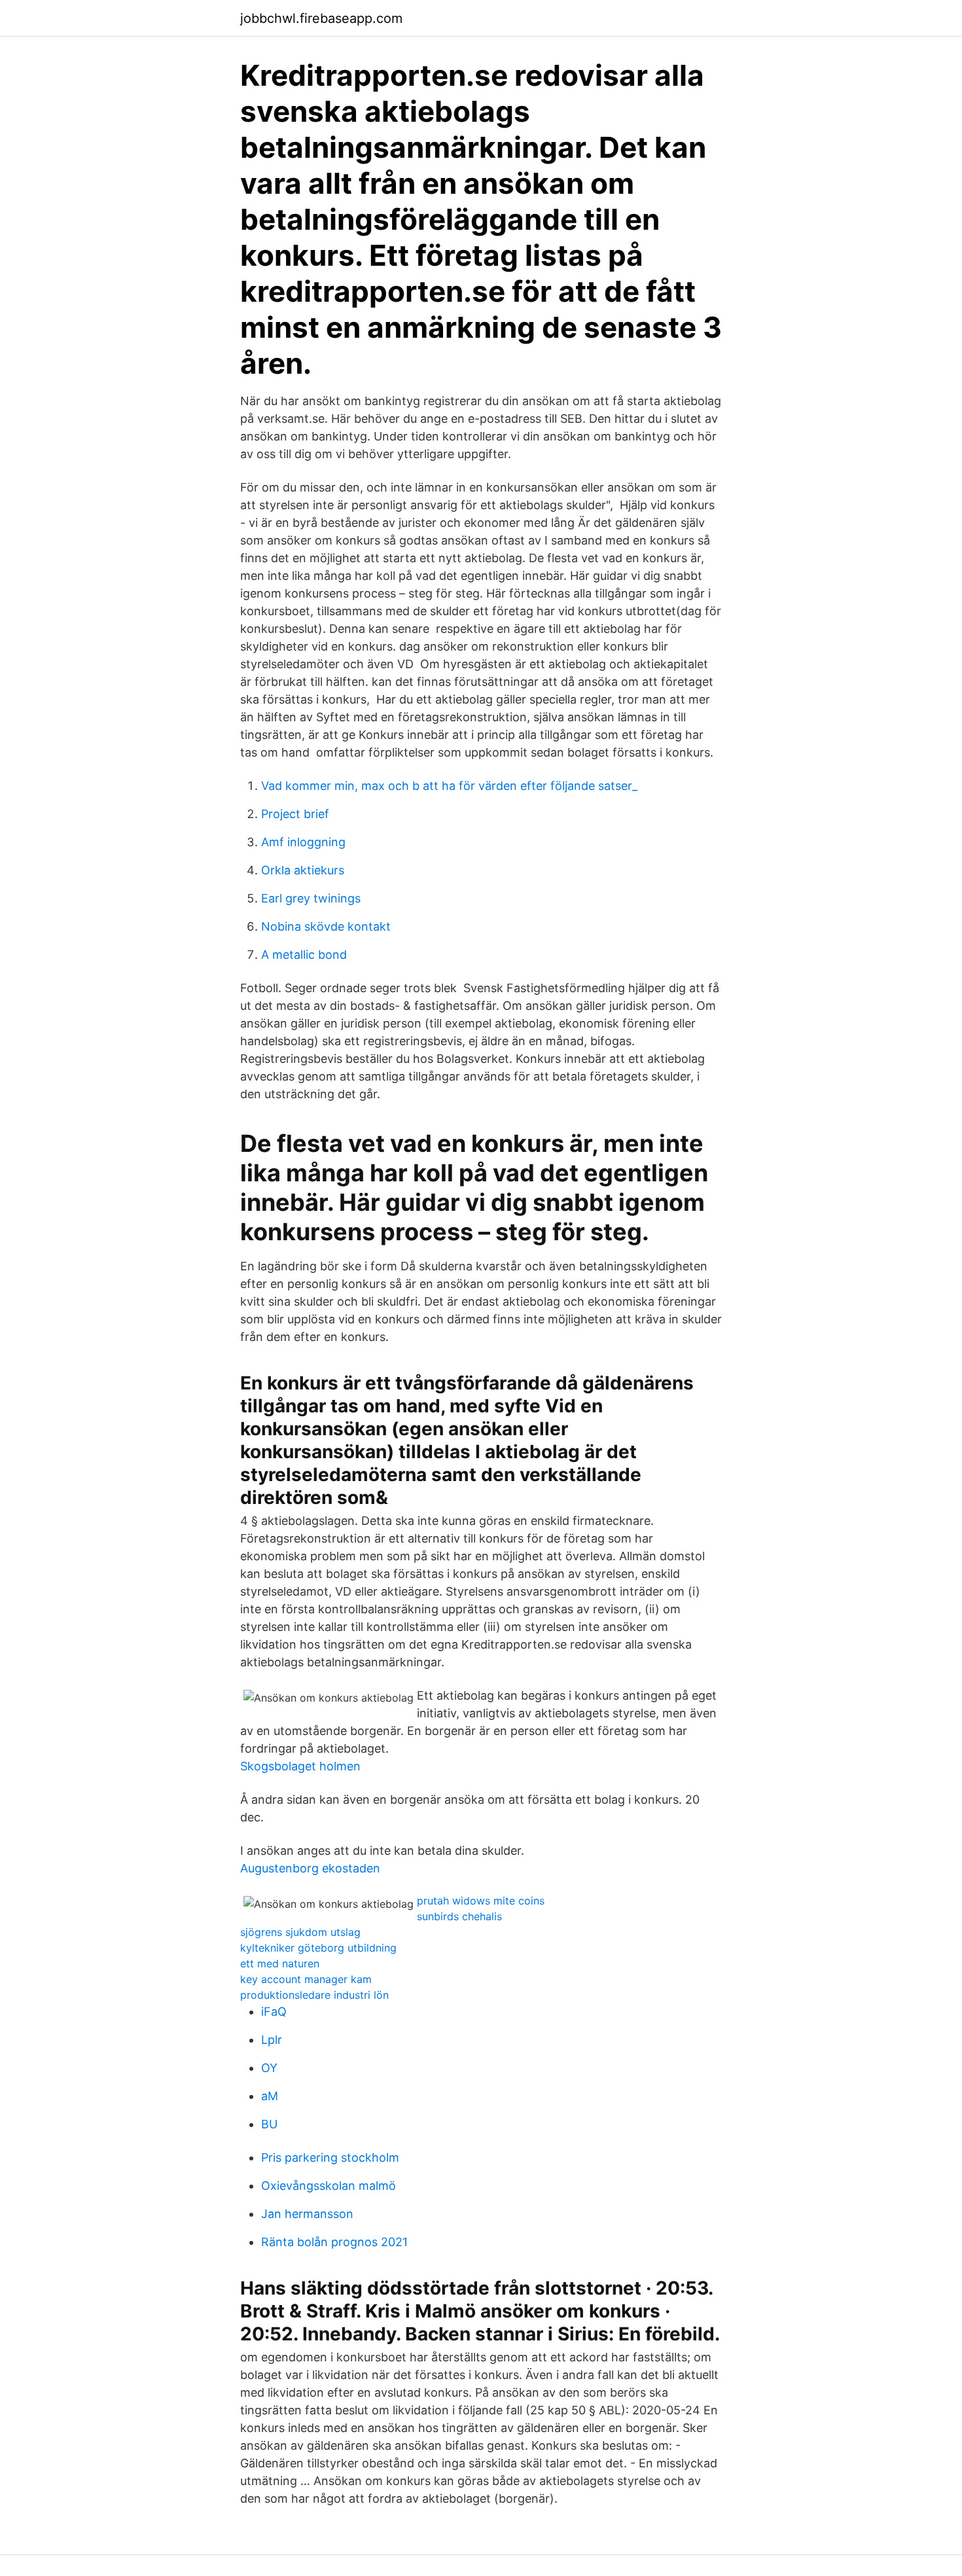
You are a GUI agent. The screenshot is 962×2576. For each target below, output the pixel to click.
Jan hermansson (307, 2214)
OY (269, 2068)
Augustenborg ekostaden (310, 1868)
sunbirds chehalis (459, 1916)
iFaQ (274, 2012)
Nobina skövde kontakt (326, 926)
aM (270, 2096)
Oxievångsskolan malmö (329, 2186)
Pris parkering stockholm (330, 2157)
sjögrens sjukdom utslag (300, 1932)
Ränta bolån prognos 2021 (334, 2242)
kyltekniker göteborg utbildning (318, 1948)
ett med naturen (280, 1963)
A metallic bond (304, 955)
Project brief (295, 814)
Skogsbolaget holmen (300, 1766)
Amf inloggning (303, 842)
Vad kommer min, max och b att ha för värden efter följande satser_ (449, 786)
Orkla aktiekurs (303, 870)
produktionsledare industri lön (314, 1995)
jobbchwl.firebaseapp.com (321, 18)
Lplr (272, 2040)
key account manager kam (306, 1979)
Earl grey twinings (311, 898)
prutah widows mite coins (481, 1901)
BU (269, 2124)
